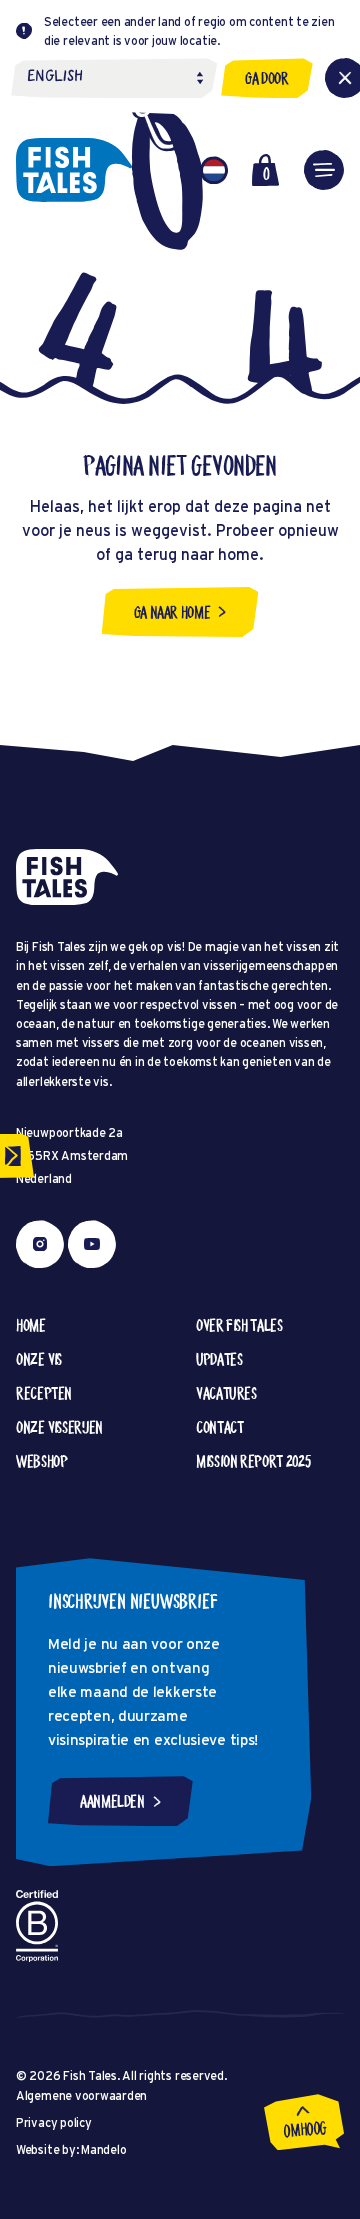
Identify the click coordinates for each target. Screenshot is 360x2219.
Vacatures (226, 1393)
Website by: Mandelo (71, 2149)
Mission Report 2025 (253, 1461)
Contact (219, 1427)
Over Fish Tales (239, 1325)
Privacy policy (54, 2122)
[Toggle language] (214, 170)
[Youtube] (92, 1244)
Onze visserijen (59, 1427)
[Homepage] (74, 170)
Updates (219, 1359)
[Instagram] (40, 1244)
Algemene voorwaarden (81, 2095)
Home (31, 1325)
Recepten (44, 1393)
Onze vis (39, 1359)
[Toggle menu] (324, 170)
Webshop (41, 1461)
